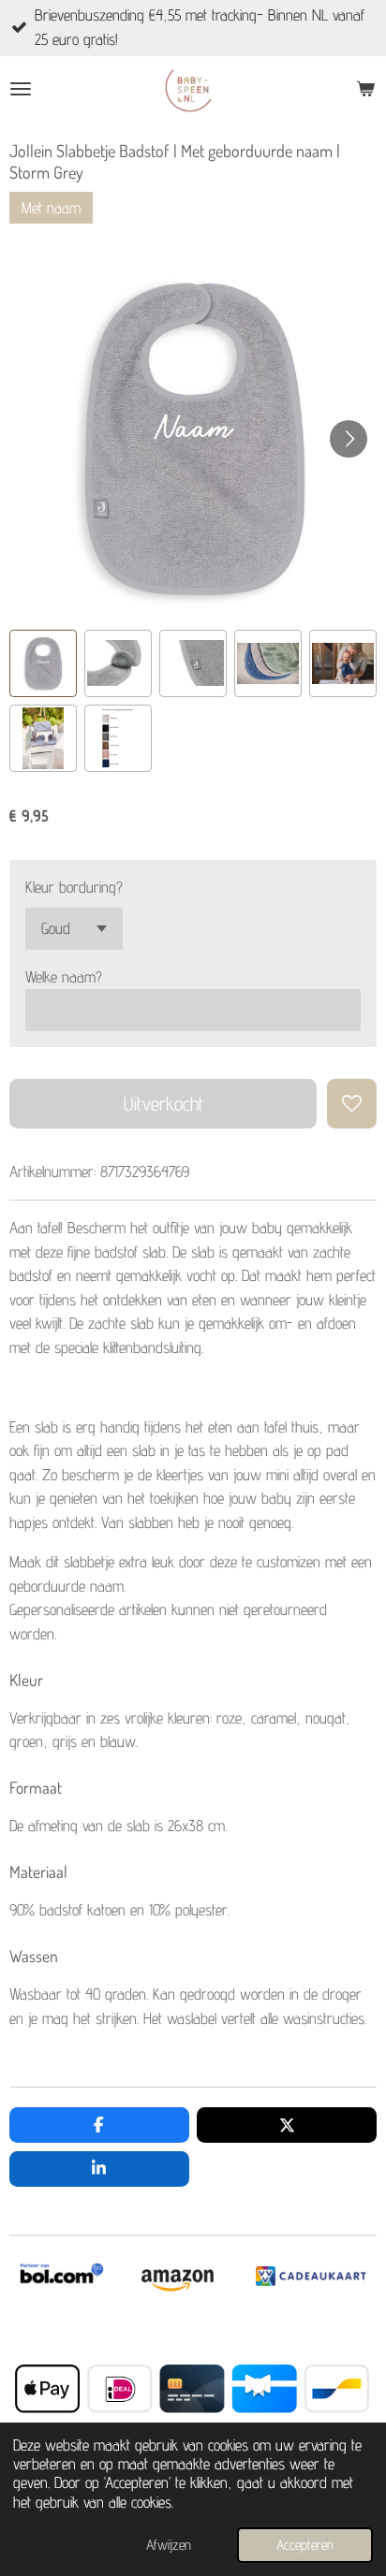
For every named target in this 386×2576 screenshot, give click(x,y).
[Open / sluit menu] (21, 89)
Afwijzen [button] (169, 2545)
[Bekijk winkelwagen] (365, 89)
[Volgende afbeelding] (349, 439)
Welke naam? (64, 977)
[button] (43, 663)
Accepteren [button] (305, 2545)
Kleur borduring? (74, 887)
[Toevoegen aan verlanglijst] (352, 1104)
